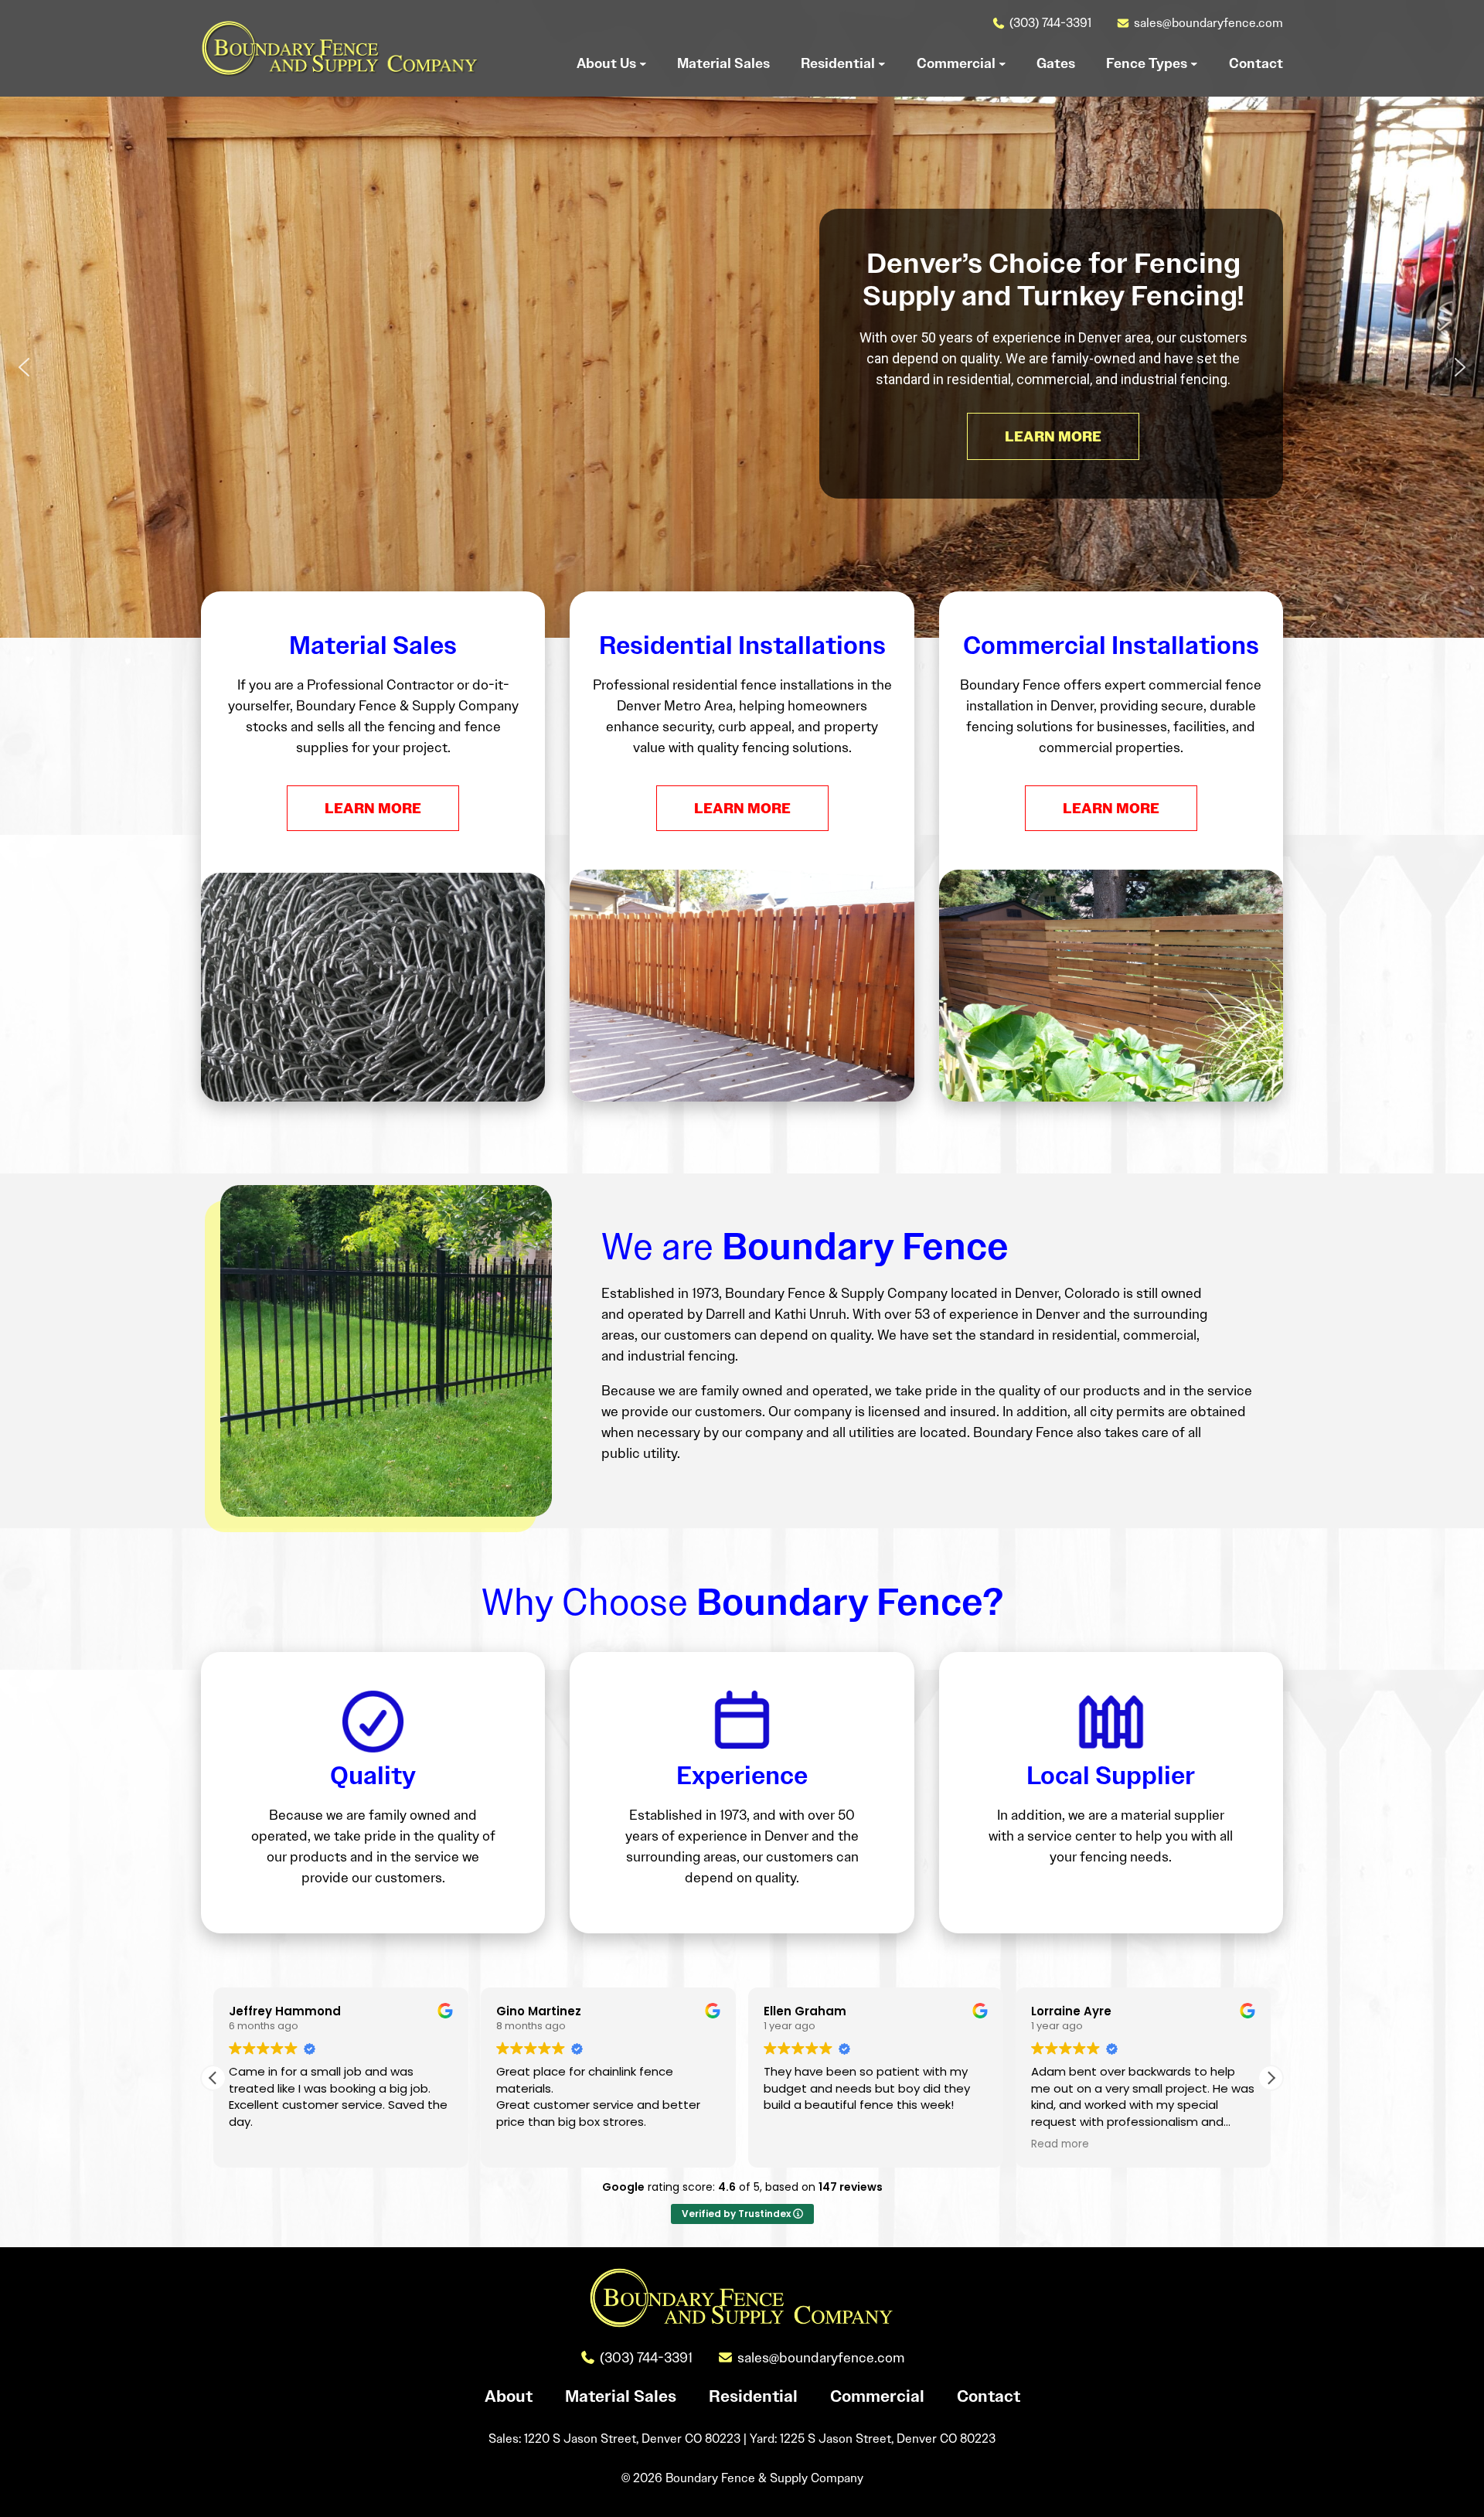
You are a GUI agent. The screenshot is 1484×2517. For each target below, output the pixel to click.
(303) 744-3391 (1050, 23)
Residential (753, 2396)
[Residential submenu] (882, 63)
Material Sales (621, 2396)
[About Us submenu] (643, 63)
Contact (989, 2396)
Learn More (373, 808)
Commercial (877, 2396)
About (509, 2396)
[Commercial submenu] (1002, 63)
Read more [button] (1060, 2144)
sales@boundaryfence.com (1208, 23)
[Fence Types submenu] (1194, 63)
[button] (24, 367)
